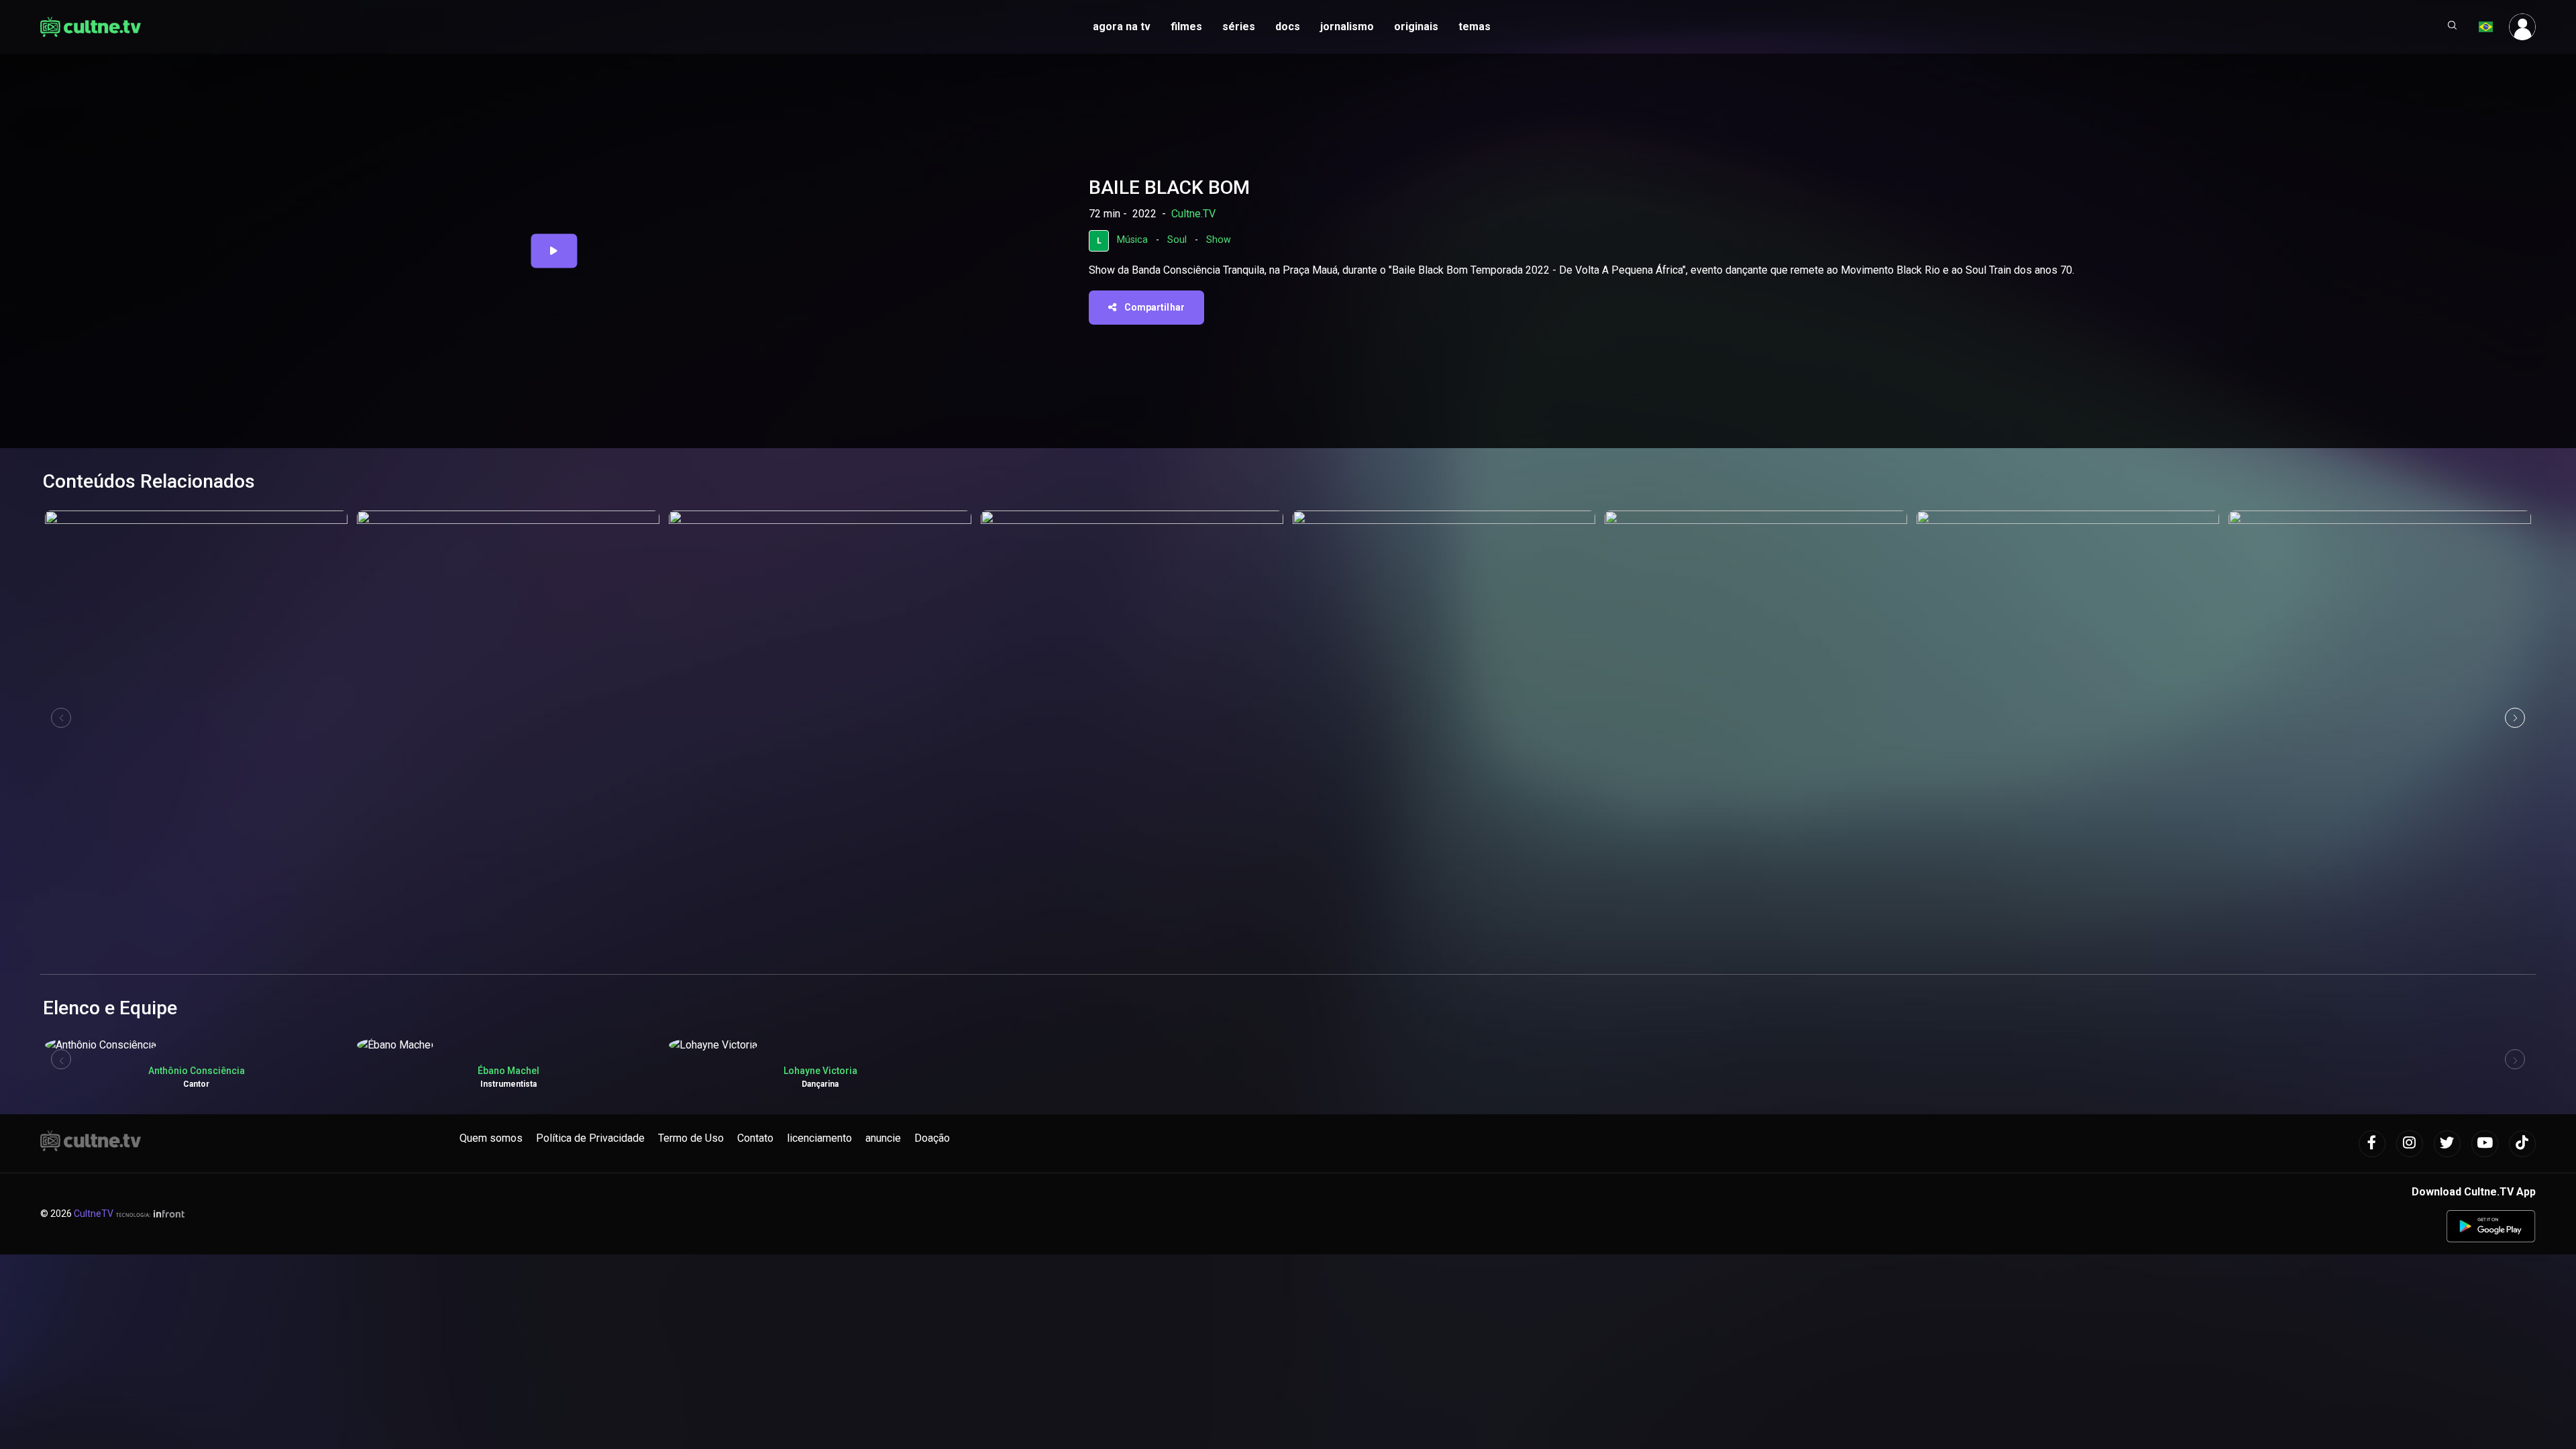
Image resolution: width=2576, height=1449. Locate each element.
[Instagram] (2410, 1144)
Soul (1177, 240)
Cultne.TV (1193, 214)
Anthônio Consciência (197, 1071)
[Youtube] (2485, 1144)
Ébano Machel (508, 1071)
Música (1132, 240)
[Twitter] (2447, 1144)
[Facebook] (2372, 1144)
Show (1219, 240)
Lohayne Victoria (820, 1071)
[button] (2453, 27)
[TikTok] (2522, 1144)
